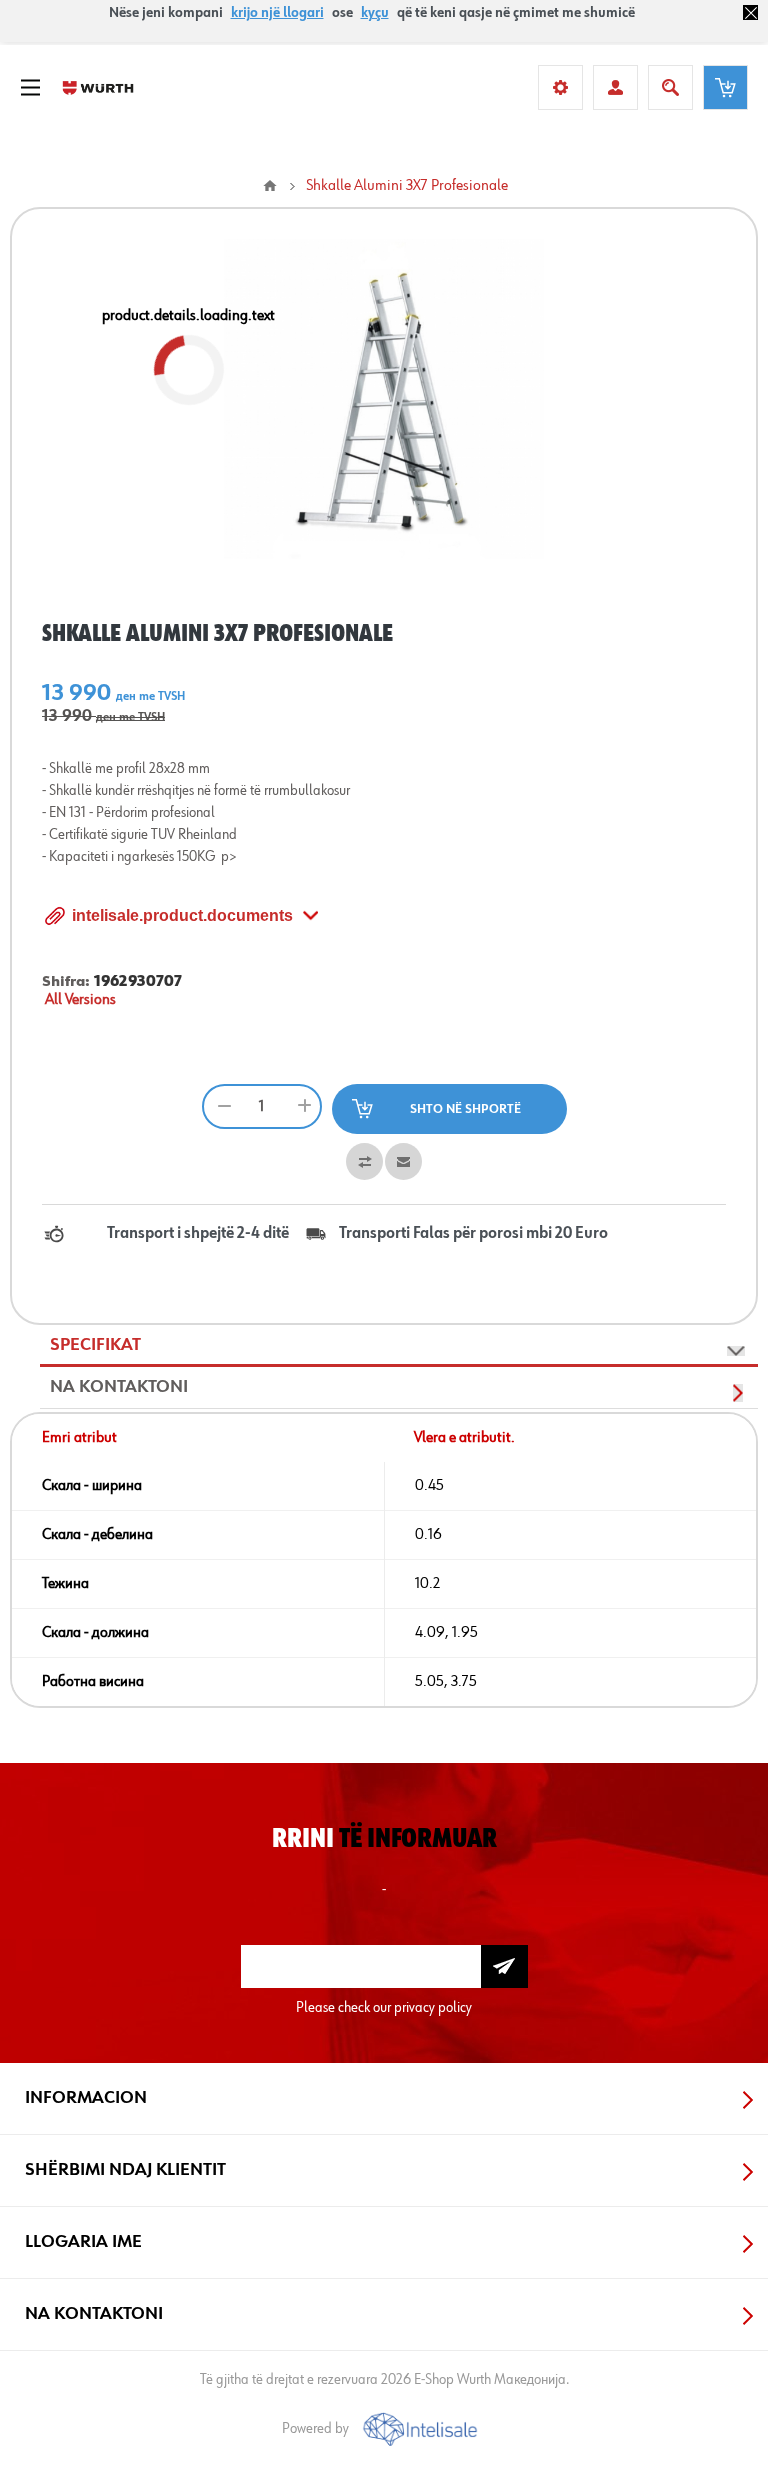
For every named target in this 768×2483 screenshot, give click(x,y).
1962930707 (138, 982)
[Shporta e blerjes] (725, 87)
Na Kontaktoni (119, 1387)
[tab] (399, 1346)
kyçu (375, 13)
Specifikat (95, 1345)
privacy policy (433, 2007)
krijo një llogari (277, 13)
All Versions (80, 1000)
